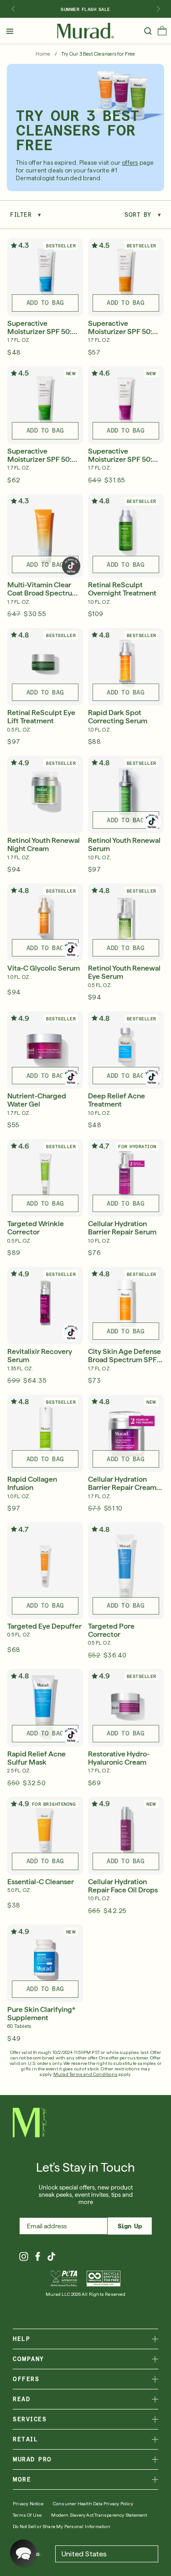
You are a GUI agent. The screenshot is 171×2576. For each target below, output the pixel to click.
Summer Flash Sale (85, 9)
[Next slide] (158, 9)
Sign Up (130, 2226)
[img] (85, 31)
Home (43, 54)
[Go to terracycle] (104, 2279)
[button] (162, 33)
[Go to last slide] (13, 9)
